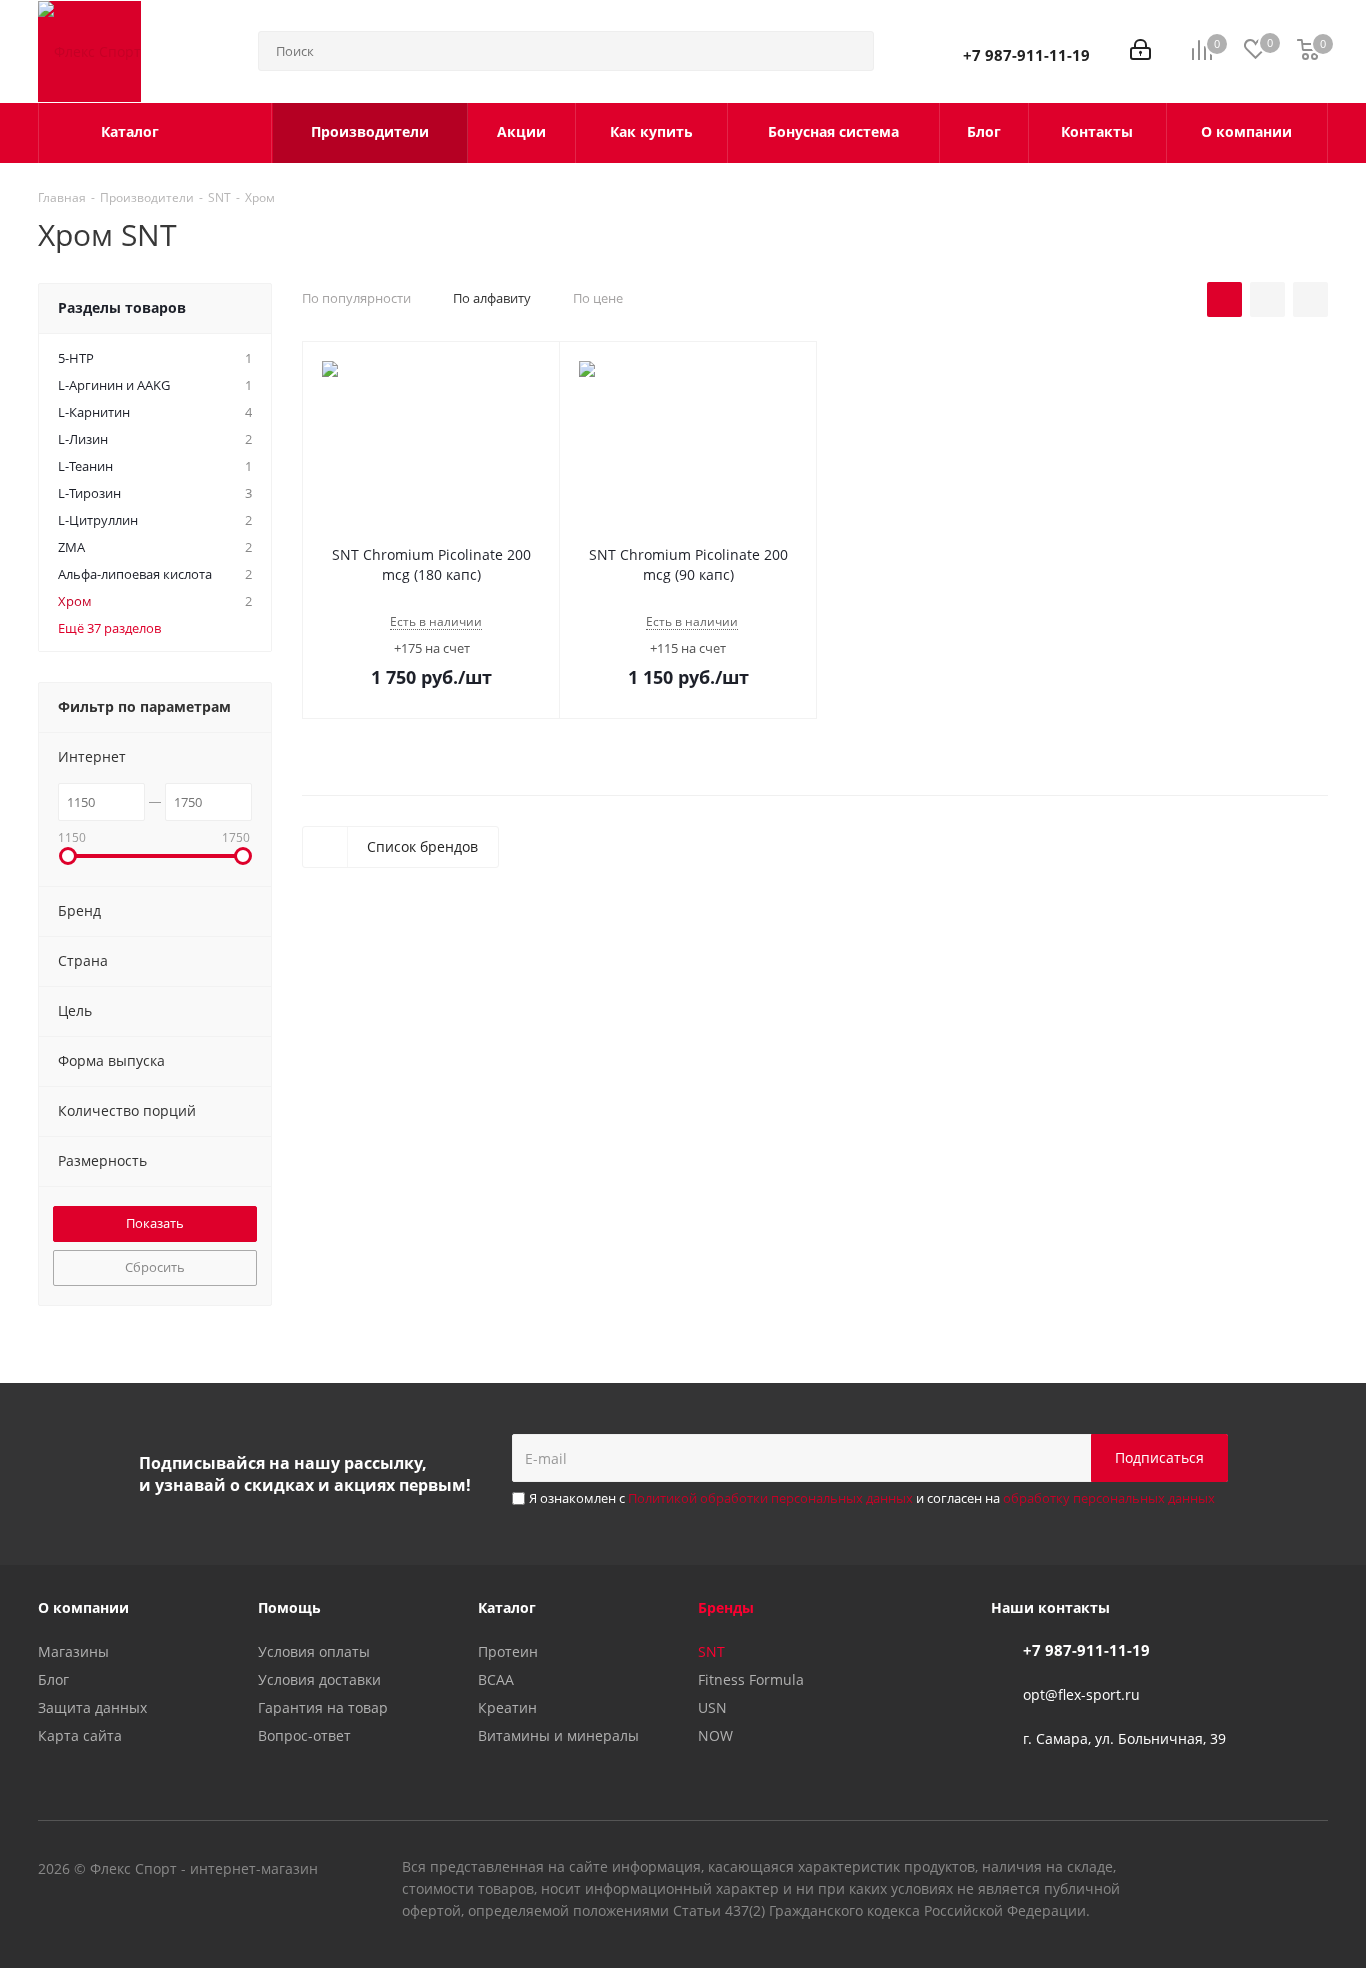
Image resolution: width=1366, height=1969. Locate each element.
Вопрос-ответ (304, 1735)
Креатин (507, 1707)
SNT (711, 1651)
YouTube (1263, 1870)
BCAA (496, 1679)
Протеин (508, 1651)
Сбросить (155, 1267)
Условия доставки (319, 1679)
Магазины (73, 1651)
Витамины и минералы (558, 1735)
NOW (715, 1735)
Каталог (507, 1607)
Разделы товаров (122, 307)
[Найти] (850, 51)
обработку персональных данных (1109, 1498)
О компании (83, 1607)
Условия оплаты (314, 1651)
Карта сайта (80, 1735)
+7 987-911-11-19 (1026, 55)
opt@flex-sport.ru (1081, 1694)
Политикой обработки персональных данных (770, 1498)
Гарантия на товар (323, 1707)
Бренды (726, 1607)
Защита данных (92, 1707)
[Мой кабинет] (1140, 51)
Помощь (289, 1607)
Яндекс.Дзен (1313, 1870)
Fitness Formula (751, 1679)
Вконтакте (1213, 1870)
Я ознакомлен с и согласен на (872, 1498)
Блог (53, 1679)
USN (712, 1707)
